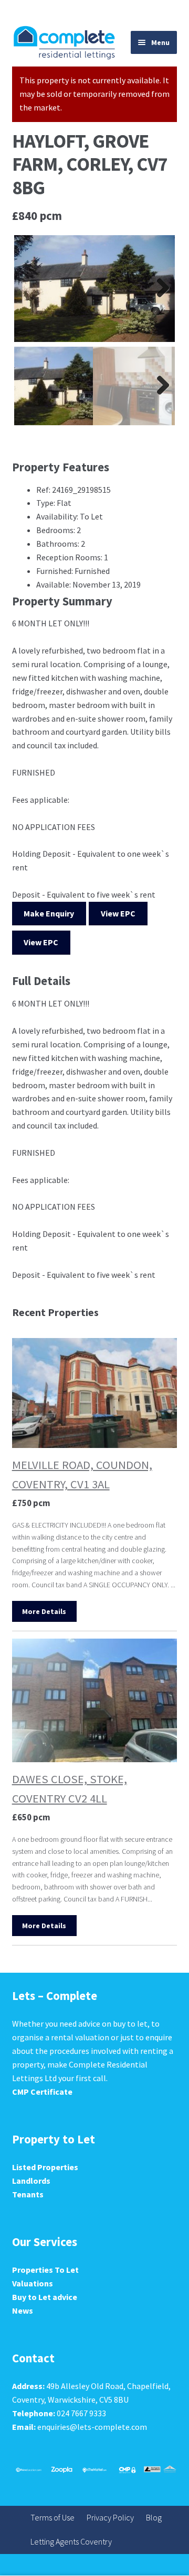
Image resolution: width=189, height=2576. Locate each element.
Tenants (28, 2194)
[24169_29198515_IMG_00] (95, 289)
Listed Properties (45, 2167)
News (23, 2310)
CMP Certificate (42, 2092)
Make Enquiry (49, 913)
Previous (30, 289)
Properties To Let (45, 2270)
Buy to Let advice (45, 2297)
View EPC (118, 913)
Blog (154, 2517)
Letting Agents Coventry (71, 2541)
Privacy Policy (110, 2517)
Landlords (31, 2181)
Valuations (33, 2283)
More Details (44, 1611)
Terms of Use (52, 2517)
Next (159, 289)
